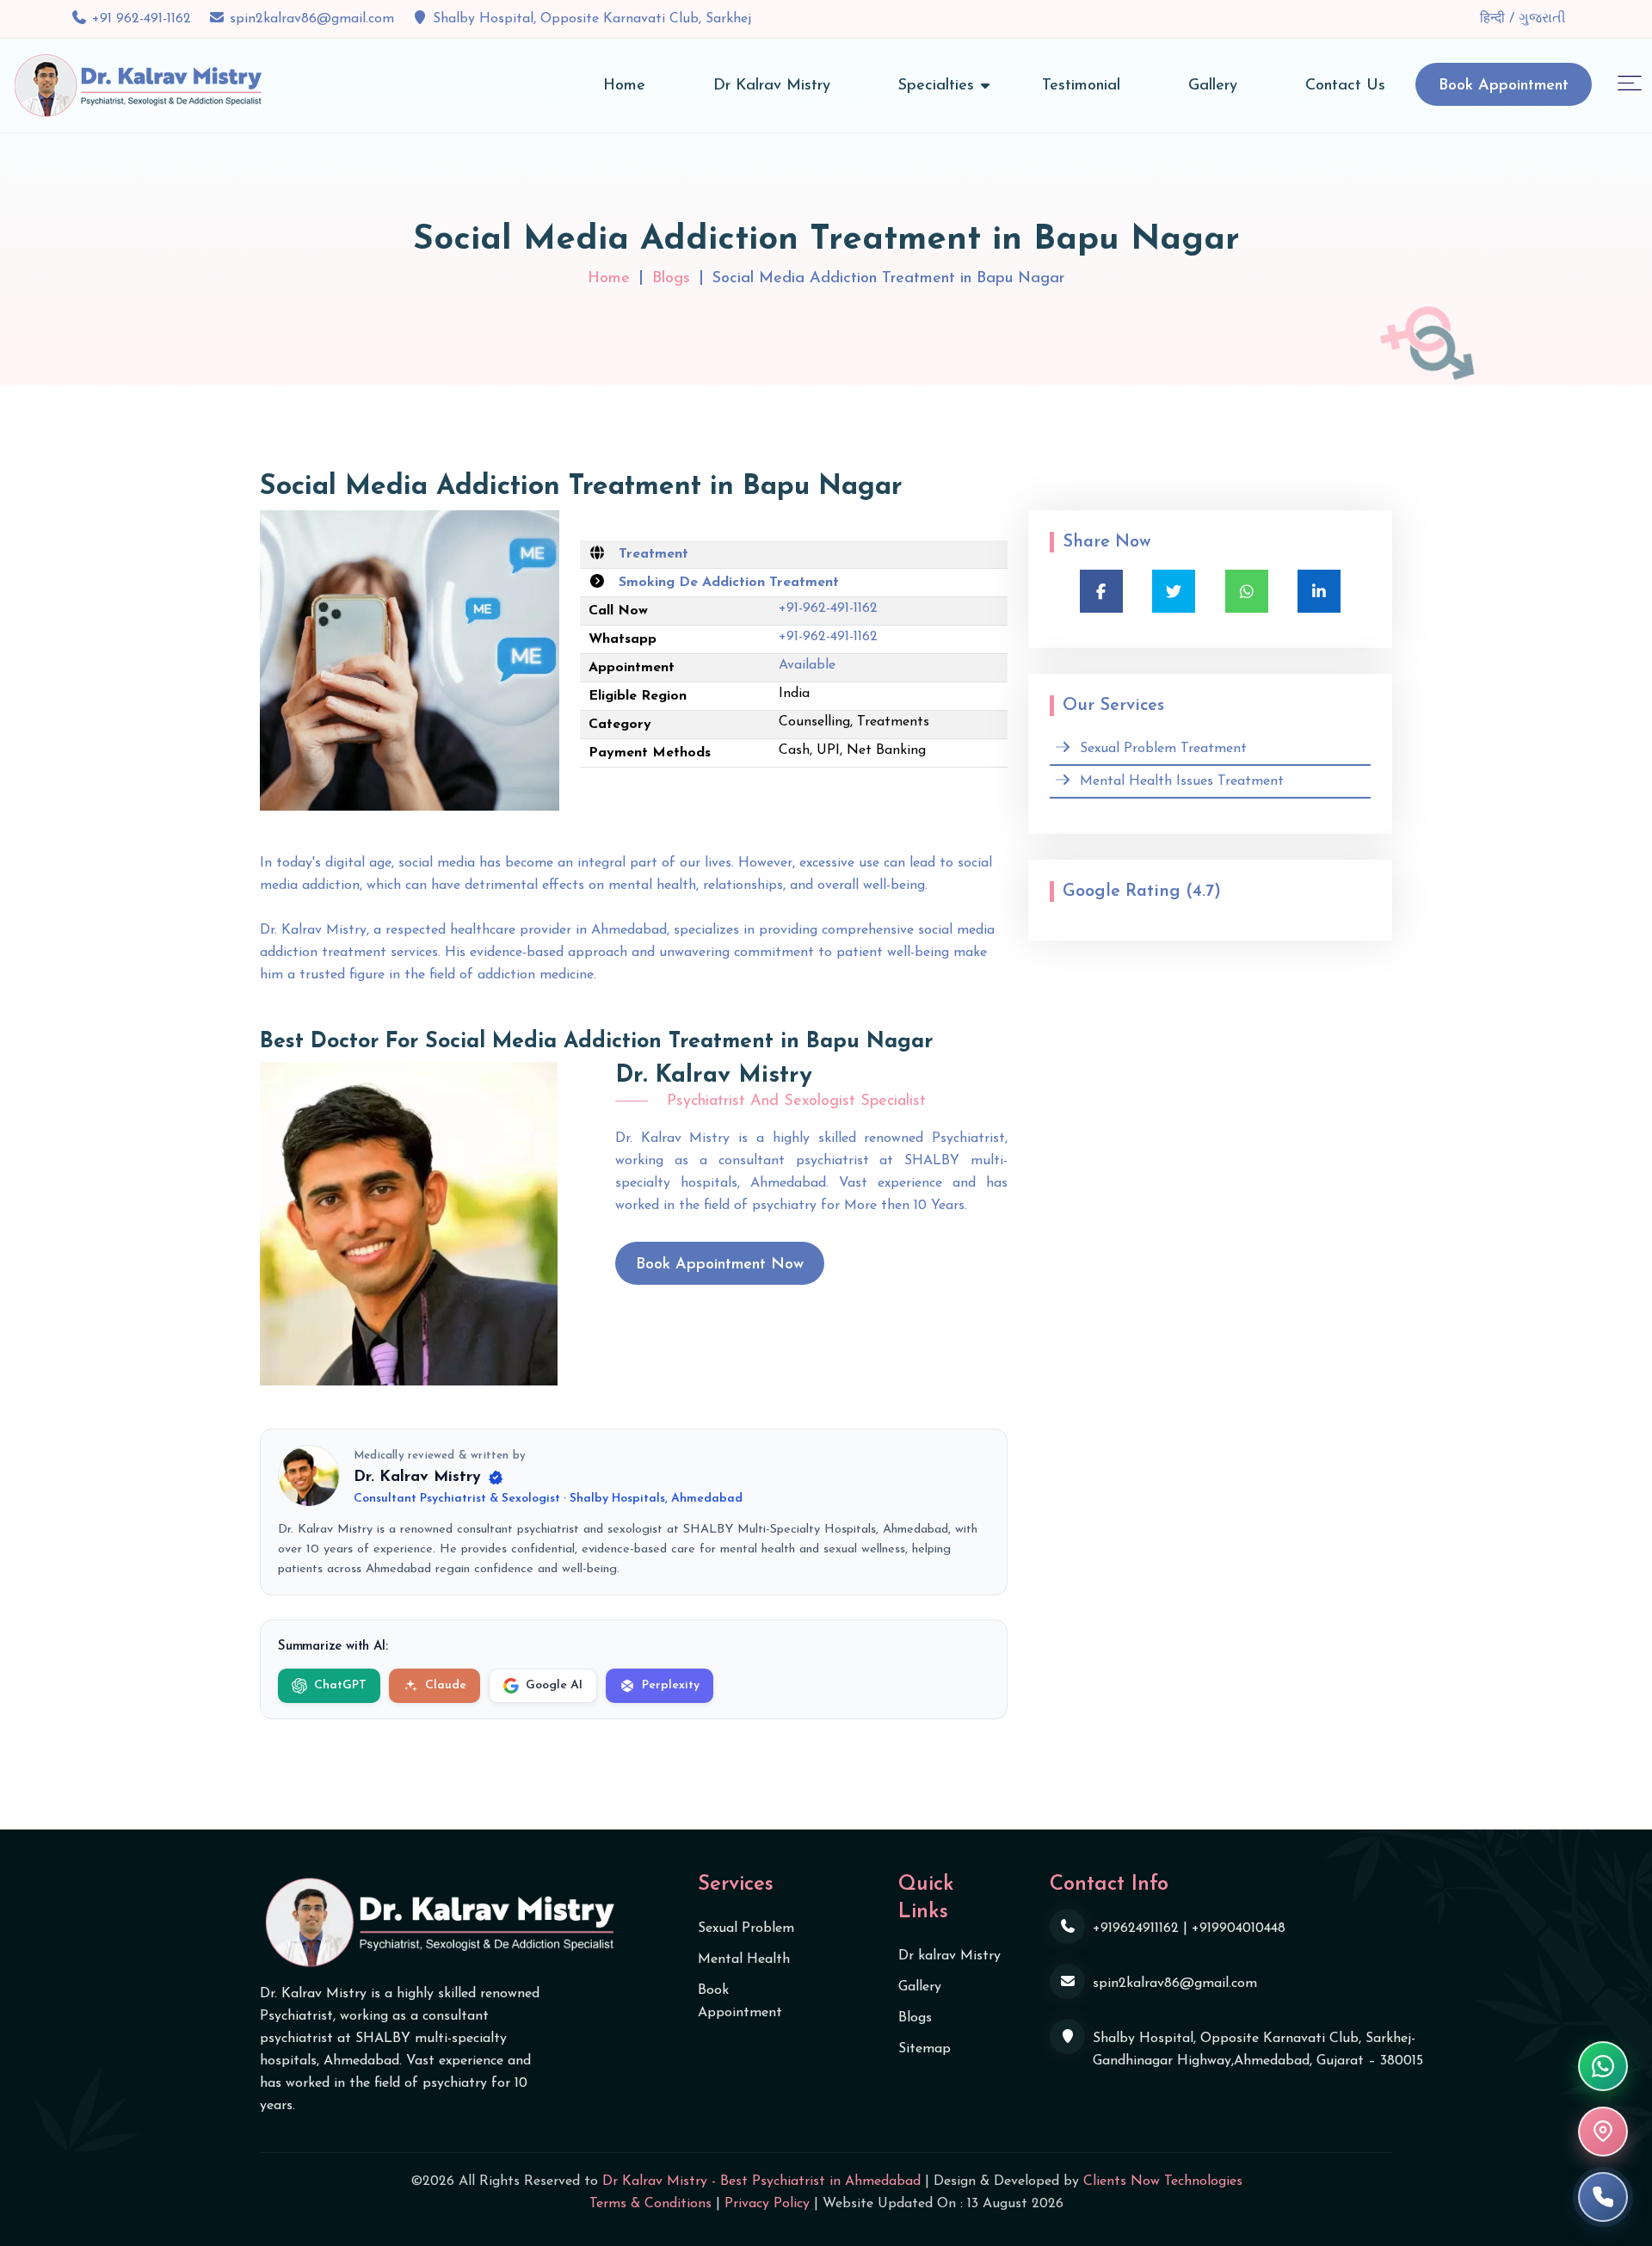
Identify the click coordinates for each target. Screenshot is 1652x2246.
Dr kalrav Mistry (949, 1956)
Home (624, 86)
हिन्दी (1495, 19)
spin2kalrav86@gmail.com (312, 19)
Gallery (1213, 86)
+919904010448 (1239, 1928)
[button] (1630, 82)
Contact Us (1345, 86)
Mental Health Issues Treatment (1182, 781)
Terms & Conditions (650, 2204)
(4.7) (1203, 892)
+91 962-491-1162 (142, 19)
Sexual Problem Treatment (1163, 749)
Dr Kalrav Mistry (772, 86)
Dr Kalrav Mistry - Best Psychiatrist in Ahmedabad (761, 2181)
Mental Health (744, 1959)
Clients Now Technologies (1163, 2181)
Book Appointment (1504, 86)
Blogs (671, 279)
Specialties (936, 86)
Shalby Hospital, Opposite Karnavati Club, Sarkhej (592, 19)
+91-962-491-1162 (828, 608)
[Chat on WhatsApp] (1603, 2066)
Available (807, 665)
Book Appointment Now (720, 1265)
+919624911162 (1136, 1928)
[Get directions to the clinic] (1603, 2132)
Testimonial (1081, 86)
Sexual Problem (746, 1928)
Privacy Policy (767, 2204)
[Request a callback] (1603, 2197)
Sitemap (925, 2049)
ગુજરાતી (1542, 19)
